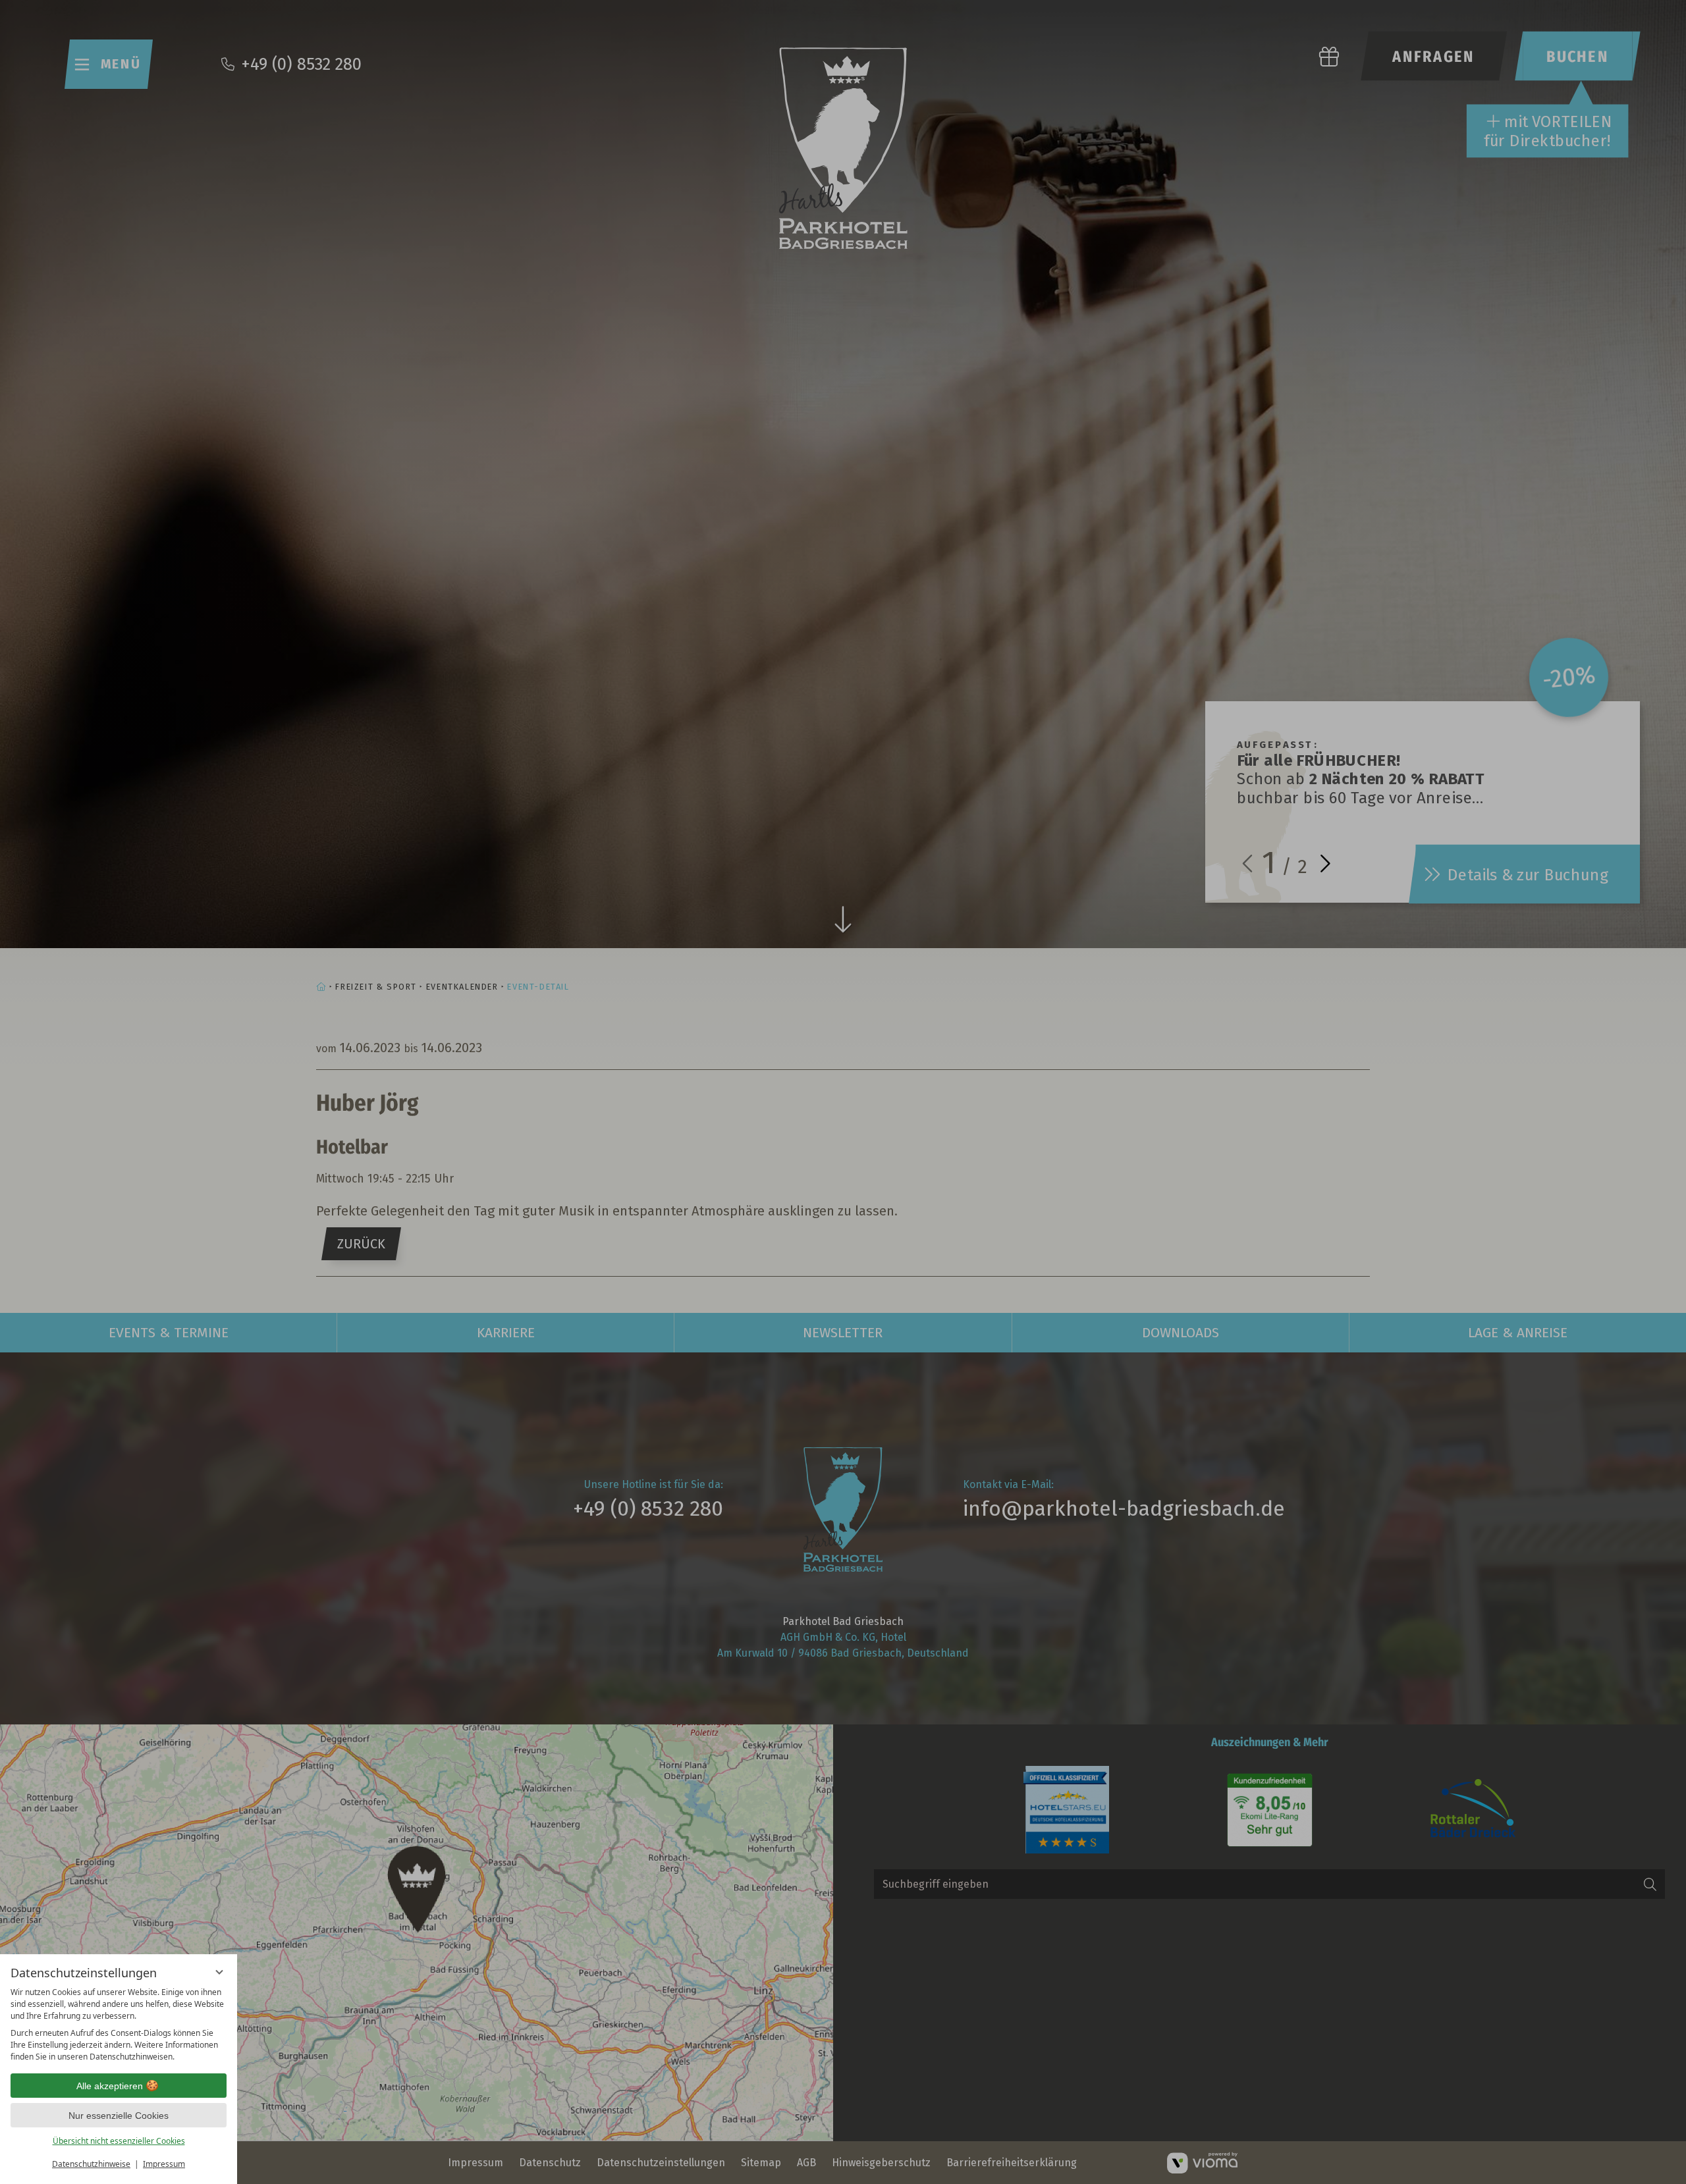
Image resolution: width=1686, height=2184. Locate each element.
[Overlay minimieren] (219, 1972)
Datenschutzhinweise (91, 2164)
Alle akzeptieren (110, 2086)
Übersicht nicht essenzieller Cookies (119, 2141)
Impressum (164, 2164)
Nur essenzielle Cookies (119, 2116)
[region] (119, 2025)
